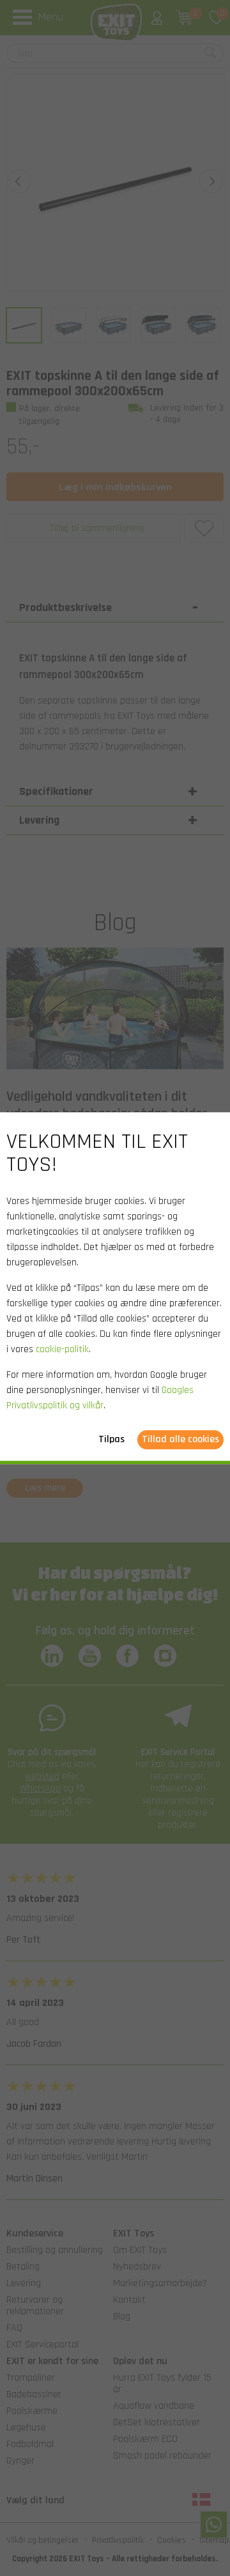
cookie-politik (62, 1349)
